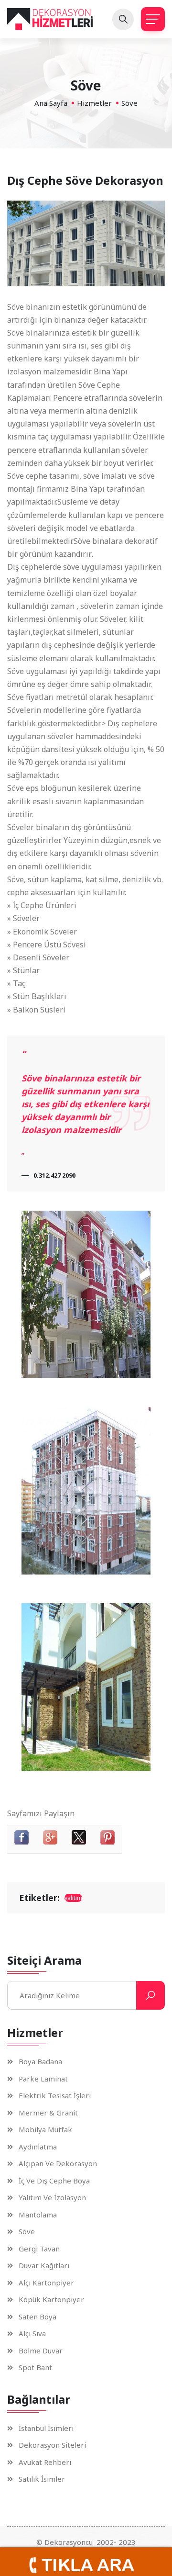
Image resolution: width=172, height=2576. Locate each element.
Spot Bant (35, 2368)
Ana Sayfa (51, 103)
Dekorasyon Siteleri (52, 2445)
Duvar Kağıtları (44, 2266)
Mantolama (38, 2215)
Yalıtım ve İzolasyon (52, 2198)
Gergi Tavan (39, 2249)
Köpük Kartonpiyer (51, 2300)
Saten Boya (38, 2317)
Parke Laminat (43, 2079)
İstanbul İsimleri (46, 2428)
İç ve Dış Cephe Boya (54, 2181)
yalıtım (73, 1898)
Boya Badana (40, 2062)
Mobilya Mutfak (45, 2130)
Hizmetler (94, 103)
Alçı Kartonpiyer (46, 2283)
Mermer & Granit (48, 2113)
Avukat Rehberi (45, 2462)
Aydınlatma (38, 2147)
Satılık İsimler (42, 2479)
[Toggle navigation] (153, 19)
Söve (27, 2232)
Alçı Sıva (32, 2334)
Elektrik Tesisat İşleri (55, 2096)
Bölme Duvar (41, 2351)
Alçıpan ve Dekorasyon (58, 2164)
